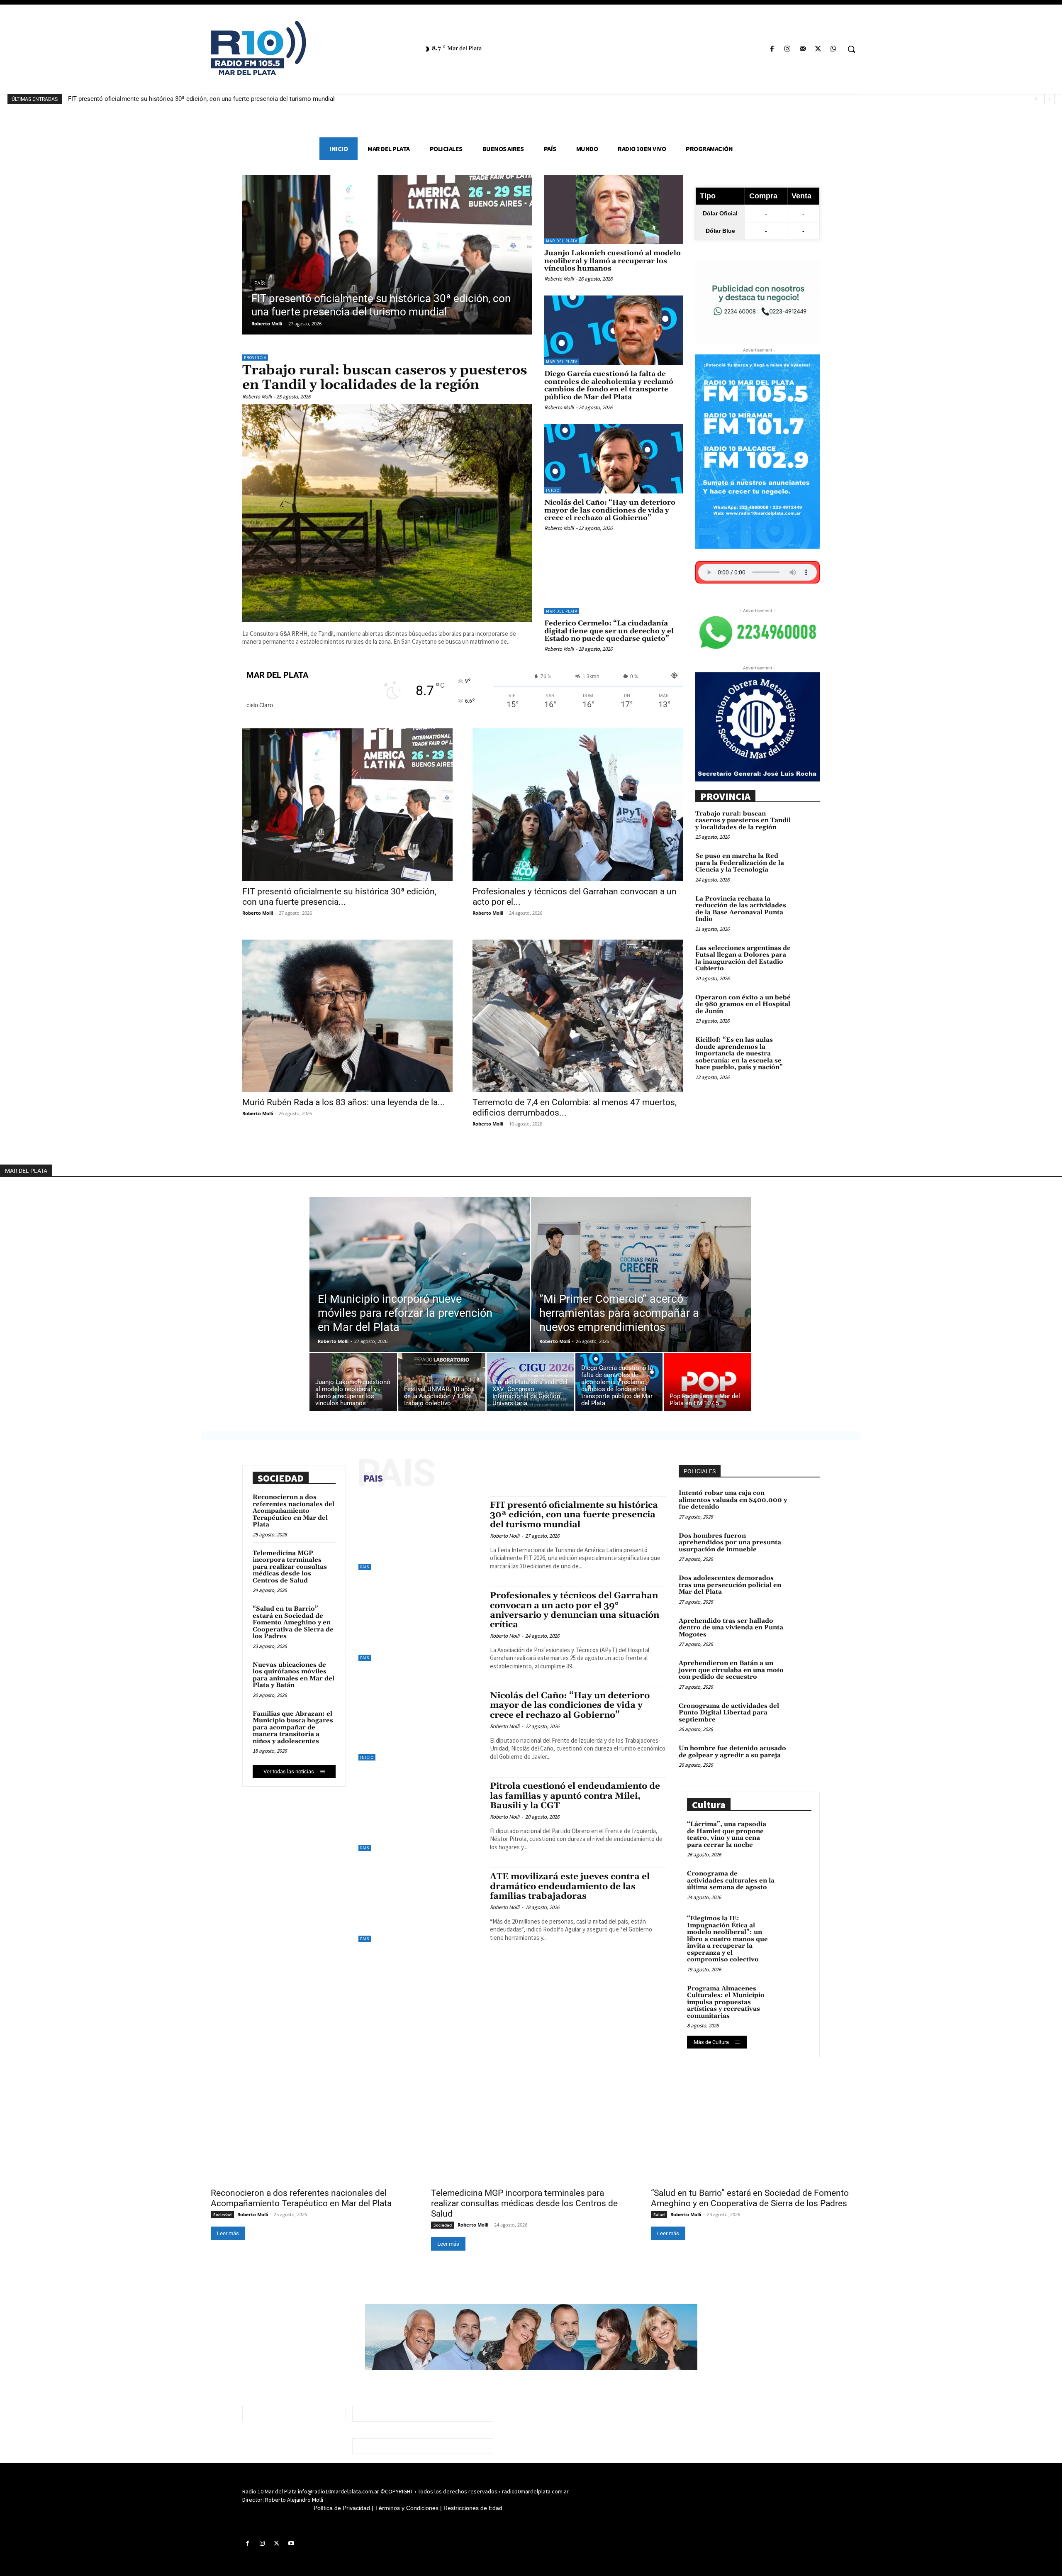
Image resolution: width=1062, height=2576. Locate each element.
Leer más (228, 2233)
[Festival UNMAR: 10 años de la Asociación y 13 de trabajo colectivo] (442, 1384)
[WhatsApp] (834, 49)
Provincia (255, 358)
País (259, 283)
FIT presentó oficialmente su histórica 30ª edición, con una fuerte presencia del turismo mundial (201, 99)
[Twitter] (818, 49)
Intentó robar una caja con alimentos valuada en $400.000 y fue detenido (733, 1500)
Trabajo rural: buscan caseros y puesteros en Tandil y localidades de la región (385, 378)
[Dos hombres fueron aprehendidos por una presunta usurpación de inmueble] (806, 1545)
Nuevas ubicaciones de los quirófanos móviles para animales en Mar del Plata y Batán (294, 1675)
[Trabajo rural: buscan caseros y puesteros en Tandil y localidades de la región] (387, 513)
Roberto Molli (267, 324)
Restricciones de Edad (473, 2508)
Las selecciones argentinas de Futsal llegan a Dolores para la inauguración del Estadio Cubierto (743, 958)
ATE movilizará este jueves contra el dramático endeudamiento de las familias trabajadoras (570, 1886)
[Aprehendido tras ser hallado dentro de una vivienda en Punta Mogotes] (806, 1630)
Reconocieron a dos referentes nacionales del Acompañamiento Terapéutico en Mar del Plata (294, 1511)
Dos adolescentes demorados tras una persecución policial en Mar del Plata (730, 1585)
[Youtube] (291, 2544)
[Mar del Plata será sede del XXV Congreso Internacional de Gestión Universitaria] (530, 1384)
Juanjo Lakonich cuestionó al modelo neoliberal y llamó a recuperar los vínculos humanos (613, 261)
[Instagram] (787, 49)
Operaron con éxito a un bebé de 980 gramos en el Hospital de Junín (743, 1004)
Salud (659, 2215)
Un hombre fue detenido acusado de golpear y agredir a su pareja (732, 1752)
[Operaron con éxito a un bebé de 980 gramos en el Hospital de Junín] (807, 1005)
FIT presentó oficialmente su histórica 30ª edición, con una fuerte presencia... (339, 897)
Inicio (553, 490)
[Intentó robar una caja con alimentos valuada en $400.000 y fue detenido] (806, 1502)
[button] (851, 49)
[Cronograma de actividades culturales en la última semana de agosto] (795, 1885)
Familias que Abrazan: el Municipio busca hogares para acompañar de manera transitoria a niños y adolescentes (293, 1728)
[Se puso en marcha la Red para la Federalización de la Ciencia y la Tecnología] (807, 864)
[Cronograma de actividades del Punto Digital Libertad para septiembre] (806, 1715)
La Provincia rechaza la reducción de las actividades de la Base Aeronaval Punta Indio (741, 909)
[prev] (1036, 99)
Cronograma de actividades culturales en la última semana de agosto (731, 1880)
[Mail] (803, 49)
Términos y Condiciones (407, 2508)
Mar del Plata (562, 241)
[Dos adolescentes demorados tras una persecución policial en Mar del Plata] (806, 1587)
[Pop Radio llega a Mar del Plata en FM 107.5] (708, 1384)
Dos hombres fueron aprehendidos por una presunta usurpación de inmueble (730, 1543)
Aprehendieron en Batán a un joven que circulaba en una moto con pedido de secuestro (731, 1670)
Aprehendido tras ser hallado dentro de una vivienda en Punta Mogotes (731, 1628)
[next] (1049, 99)
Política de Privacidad (342, 2508)
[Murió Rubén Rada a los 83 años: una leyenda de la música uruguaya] (347, 1016)
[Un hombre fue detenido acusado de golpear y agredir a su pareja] (806, 1758)
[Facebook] (772, 49)
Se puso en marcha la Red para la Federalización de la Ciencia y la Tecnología (740, 863)
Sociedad (222, 2215)
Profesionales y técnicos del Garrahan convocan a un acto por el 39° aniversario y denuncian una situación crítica (575, 1610)
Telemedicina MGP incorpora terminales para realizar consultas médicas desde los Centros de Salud (290, 1567)
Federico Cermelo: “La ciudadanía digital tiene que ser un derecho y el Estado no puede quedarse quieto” (609, 631)
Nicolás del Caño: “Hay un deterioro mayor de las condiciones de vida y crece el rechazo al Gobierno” (610, 510)
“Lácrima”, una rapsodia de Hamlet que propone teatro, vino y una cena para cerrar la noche (727, 1835)
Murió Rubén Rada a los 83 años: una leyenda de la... (344, 1102)
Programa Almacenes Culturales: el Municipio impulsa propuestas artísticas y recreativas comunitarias (726, 2002)
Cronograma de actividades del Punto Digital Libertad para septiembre (729, 1713)
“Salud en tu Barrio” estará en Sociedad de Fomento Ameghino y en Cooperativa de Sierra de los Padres (293, 1623)
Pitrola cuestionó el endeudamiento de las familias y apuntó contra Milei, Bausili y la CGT (575, 1796)
